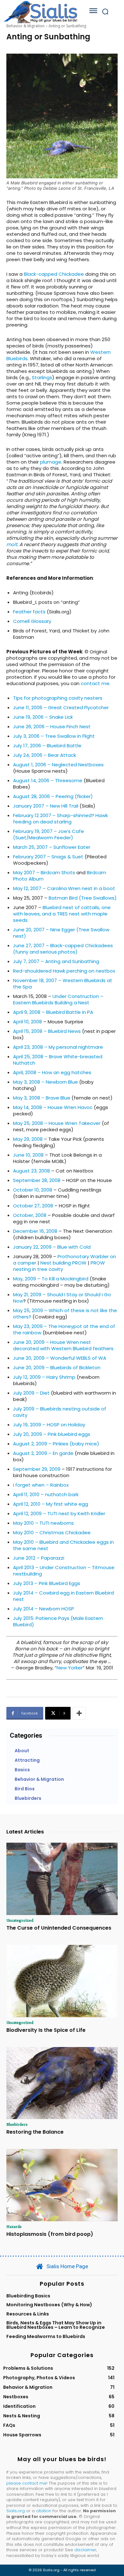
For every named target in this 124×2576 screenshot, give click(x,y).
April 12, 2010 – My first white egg (51, 1504)
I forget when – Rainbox (41, 1485)
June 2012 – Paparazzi (39, 1558)
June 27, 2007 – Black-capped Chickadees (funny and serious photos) (63, 949)
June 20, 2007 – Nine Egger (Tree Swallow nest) (61, 933)
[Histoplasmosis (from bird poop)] (62, 2185)
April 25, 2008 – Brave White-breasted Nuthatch (58, 1060)
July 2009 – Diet (31, 1393)
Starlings (42, 377)
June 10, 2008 (28, 1155)
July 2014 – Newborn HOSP (44, 1609)
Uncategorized (20, 1920)
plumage (51, 462)
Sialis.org (16, 2511)
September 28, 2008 (37, 1180)
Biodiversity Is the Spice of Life (46, 2030)
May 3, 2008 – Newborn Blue (45, 1082)
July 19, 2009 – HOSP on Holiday (49, 1425)
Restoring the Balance (35, 2132)
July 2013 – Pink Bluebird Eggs (47, 1583)
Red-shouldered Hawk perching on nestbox (64, 971)
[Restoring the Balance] (62, 2083)
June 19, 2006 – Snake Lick (43, 717)
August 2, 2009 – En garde (43, 1453)
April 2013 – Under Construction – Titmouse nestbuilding (64, 1571)
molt (12, 544)
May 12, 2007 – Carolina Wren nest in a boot (64, 888)
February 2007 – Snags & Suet (48, 857)
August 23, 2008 (31, 1171)
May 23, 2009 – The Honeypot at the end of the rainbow (64, 1329)
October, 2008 (30, 1215)
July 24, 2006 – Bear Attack (45, 755)
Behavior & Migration (25, 26)
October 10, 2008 (33, 1190)
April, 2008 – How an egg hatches (52, 1072)
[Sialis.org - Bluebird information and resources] (40, 12)
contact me (95, 683)
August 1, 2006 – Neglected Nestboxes (58, 765)
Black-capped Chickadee (54, 274)
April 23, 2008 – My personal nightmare (58, 1047)
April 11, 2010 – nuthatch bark (46, 1494)
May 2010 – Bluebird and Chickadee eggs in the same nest (63, 1545)
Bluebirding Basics (28, 2296)
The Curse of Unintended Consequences (59, 1928)
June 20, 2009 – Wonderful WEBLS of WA (60, 1358)
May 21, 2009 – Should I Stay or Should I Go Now (62, 1298)
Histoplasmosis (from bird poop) (50, 2234)
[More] (79, 1713)
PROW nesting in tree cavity (59, 1266)
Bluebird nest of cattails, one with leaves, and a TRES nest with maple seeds (62, 914)
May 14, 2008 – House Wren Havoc (53, 1107)
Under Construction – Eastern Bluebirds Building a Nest (58, 999)
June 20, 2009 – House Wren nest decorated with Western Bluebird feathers (63, 1345)
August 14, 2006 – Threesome (48, 780)
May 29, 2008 (28, 1139)
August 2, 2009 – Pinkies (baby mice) (56, 1444)
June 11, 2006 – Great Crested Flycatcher (61, 707)
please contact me (26, 2483)
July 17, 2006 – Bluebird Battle (47, 746)
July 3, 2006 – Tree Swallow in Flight (54, 736)
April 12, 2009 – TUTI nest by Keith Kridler (59, 1513)
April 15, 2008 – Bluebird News (47, 1031)
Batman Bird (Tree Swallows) (83, 898)
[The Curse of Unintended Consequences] (62, 1879)
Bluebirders (17, 2124)
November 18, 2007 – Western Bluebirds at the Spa (63, 984)
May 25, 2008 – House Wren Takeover (57, 1123)
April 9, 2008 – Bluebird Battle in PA (53, 1012)
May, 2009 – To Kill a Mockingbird (51, 1279)
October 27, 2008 (33, 1206)
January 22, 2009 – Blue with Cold (52, 1247)
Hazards (14, 2226)
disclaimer (85, 2550)
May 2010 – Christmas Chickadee (52, 1532)
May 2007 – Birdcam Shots (44, 872)
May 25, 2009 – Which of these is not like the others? (65, 1314)
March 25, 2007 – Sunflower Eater (52, 847)
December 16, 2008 (35, 1231)
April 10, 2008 (28, 1022)
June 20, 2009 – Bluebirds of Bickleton (57, 1367)
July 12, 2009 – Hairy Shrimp (44, 1377)
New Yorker (70, 1668)
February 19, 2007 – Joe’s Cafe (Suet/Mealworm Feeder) (48, 834)
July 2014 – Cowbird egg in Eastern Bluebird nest (63, 1596)
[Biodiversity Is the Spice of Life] (62, 1981)
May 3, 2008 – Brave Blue (42, 1098)
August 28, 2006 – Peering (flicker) (53, 796)
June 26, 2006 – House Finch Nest (52, 727)
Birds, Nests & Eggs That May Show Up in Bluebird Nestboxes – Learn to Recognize (56, 2325)
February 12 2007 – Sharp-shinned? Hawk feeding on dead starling (60, 819)
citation (44, 2511)
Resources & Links (28, 2314)
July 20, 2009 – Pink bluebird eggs (52, 1434)
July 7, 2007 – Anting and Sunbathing (56, 961)
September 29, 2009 (37, 1469)
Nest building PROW (63, 1263)
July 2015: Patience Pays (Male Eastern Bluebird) (58, 1621)
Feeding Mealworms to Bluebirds (46, 2336)
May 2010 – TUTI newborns (43, 1523)
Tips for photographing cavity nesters (58, 698)
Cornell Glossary (32, 621)
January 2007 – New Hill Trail (46, 806)
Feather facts (29, 612)
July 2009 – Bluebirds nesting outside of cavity (60, 1412)
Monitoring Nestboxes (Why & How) (49, 2305)
